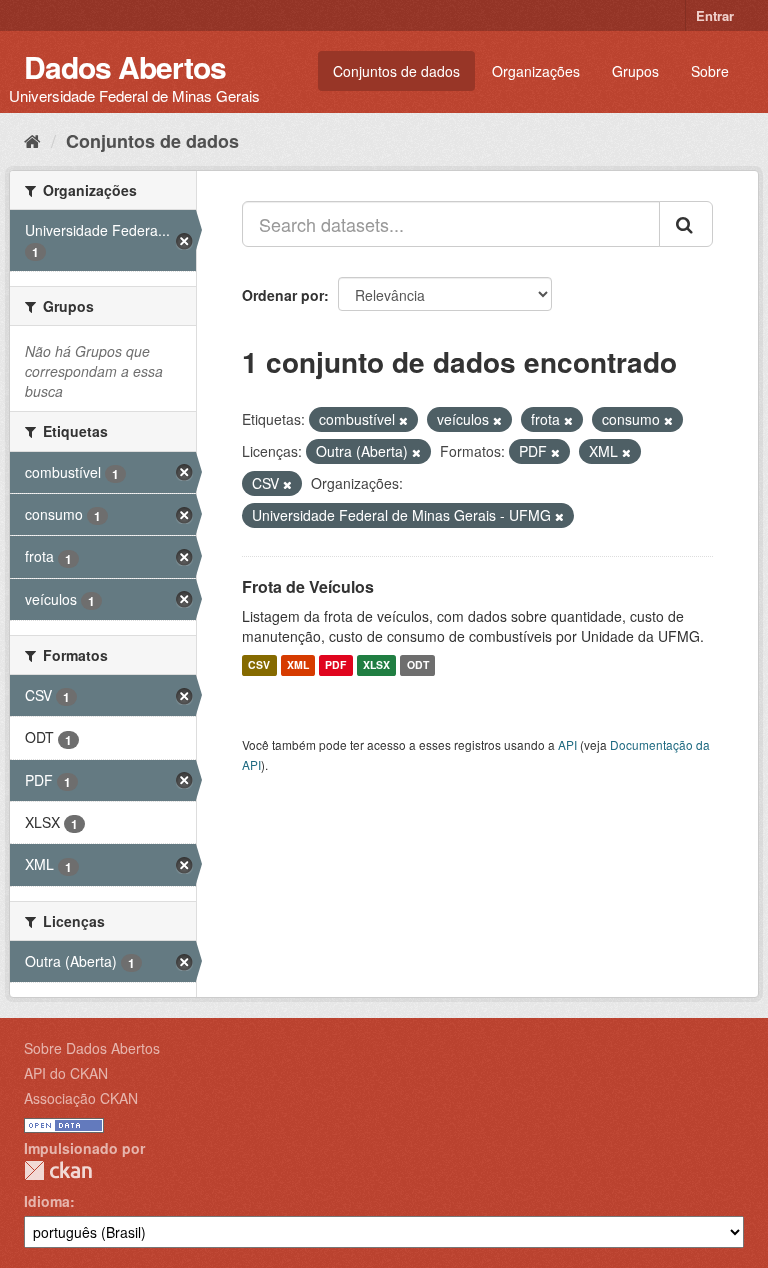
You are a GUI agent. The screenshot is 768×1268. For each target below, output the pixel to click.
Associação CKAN (81, 1098)
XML (298, 665)
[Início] (32, 140)
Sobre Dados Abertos (92, 1048)
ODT (418, 665)
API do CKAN (66, 1073)
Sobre (710, 71)
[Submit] (686, 224)
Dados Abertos (125, 66)
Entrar (715, 15)
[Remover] (403, 420)
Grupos (635, 71)
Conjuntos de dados (396, 71)
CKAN (58, 1170)
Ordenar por (283, 295)
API (567, 744)
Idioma (47, 1201)
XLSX (376, 665)
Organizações (536, 71)
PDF (335, 665)
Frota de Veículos (308, 586)
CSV (259, 665)
